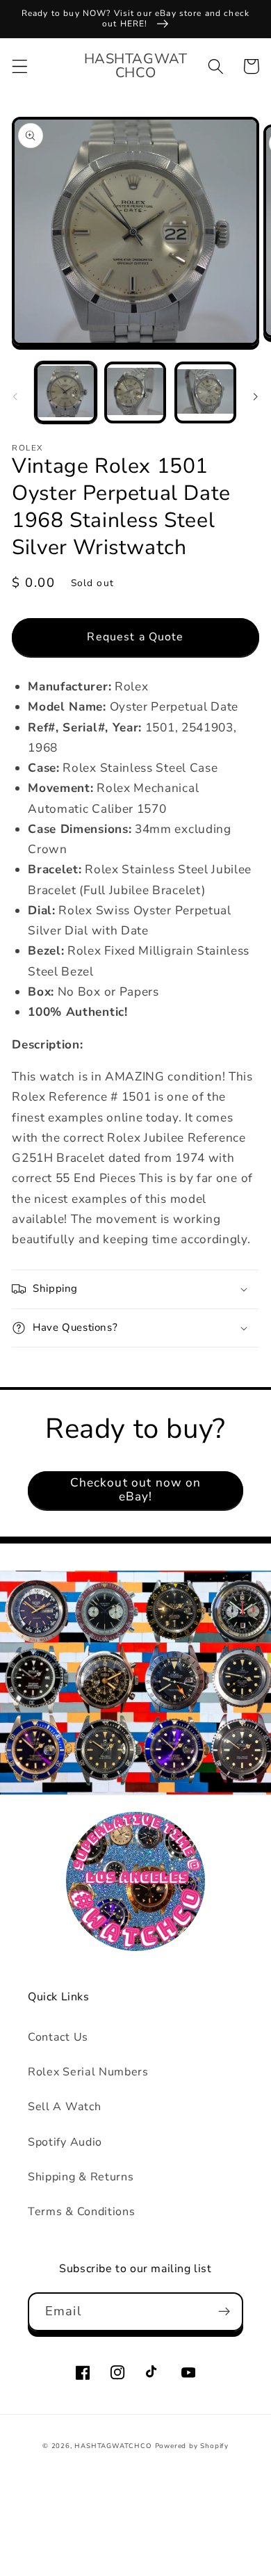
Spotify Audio (65, 2142)
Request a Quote (135, 637)
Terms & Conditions (81, 2212)
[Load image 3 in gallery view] (205, 392)
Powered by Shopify (192, 2446)
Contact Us (58, 2037)
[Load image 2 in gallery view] (135, 392)
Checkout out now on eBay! (136, 1490)
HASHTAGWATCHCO (113, 2446)
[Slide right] (256, 396)
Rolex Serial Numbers (88, 2072)
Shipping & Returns (81, 2177)
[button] (20, 66)
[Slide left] (15, 396)
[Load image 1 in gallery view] (66, 392)
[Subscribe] (224, 2312)
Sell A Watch (64, 2107)
